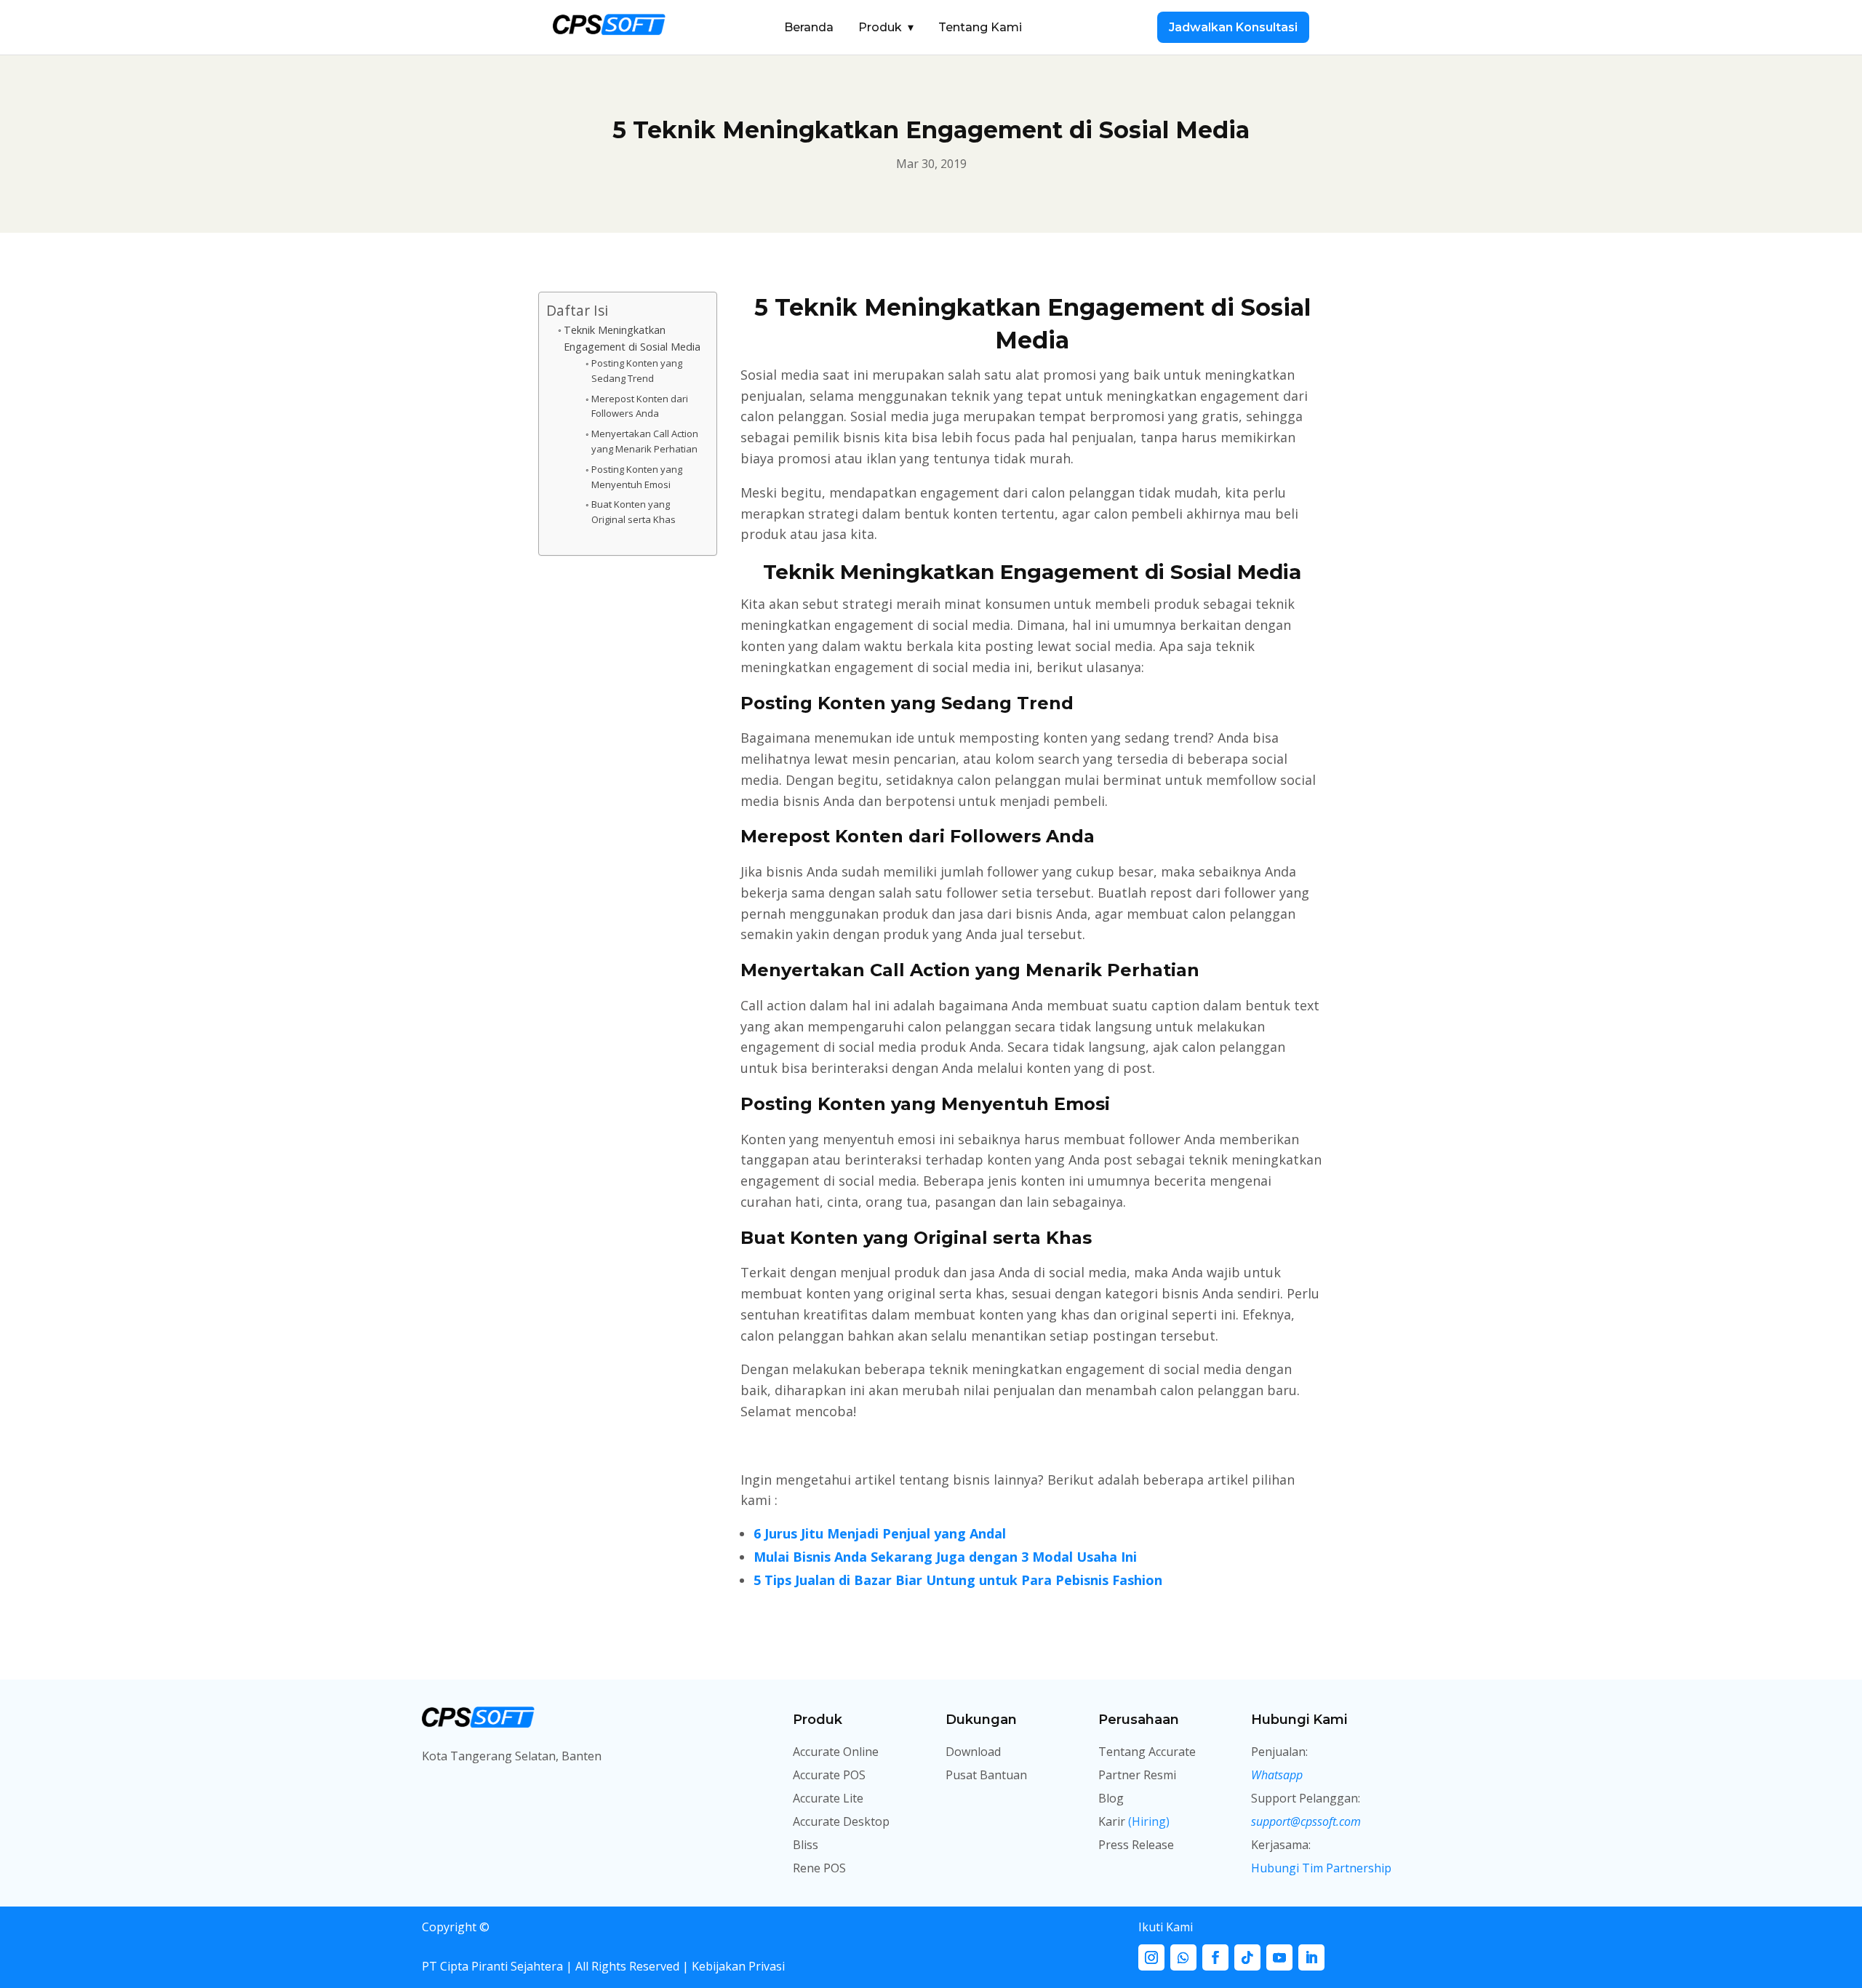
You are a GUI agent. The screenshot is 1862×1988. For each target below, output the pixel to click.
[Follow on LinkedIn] (1311, 1957)
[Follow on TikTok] (1247, 1957)
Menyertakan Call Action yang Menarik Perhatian (645, 441)
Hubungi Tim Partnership (1321, 1868)
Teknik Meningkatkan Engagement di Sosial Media (632, 338)
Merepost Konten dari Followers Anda (640, 406)
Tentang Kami (980, 27)
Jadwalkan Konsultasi (1233, 27)
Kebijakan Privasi (737, 1966)
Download (973, 1752)
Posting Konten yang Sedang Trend (637, 371)
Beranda (809, 27)
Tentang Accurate (1147, 1752)
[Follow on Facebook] (1215, 1957)
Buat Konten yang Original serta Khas (634, 512)
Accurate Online (836, 1752)
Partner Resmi (1137, 1775)
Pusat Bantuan (986, 1775)
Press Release (1136, 1845)
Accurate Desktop (841, 1821)
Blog (1111, 1798)
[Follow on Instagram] (1151, 1957)
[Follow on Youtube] (1279, 1957)
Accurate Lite (828, 1798)
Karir (1134, 1821)
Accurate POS (829, 1775)
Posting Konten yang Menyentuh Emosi (637, 477)
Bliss (806, 1845)
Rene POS (819, 1868)
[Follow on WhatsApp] (1183, 1957)
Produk (886, 27)
